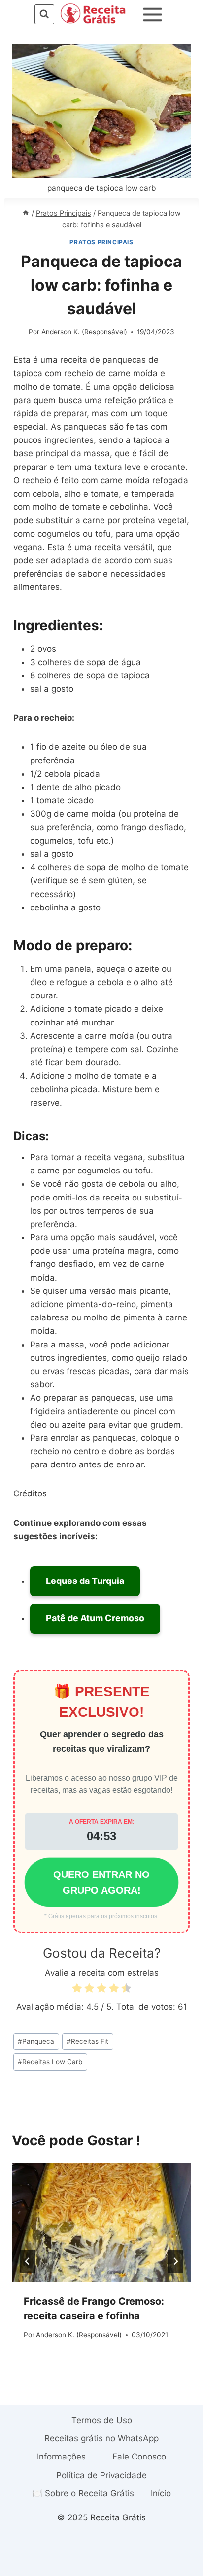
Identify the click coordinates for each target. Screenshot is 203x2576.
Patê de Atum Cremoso (95, 1618)
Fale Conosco (139, 2457)
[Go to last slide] (28, 2261)
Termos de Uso (102, 2420)
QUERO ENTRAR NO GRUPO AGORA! (101, 1882)
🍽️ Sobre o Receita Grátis (83, 2493)
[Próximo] (175, 2261)
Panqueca (36, 2041)
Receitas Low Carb (50, 2062)
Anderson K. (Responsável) (84, 332)
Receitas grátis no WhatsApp (101, 2438)
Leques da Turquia (85, 1581)
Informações (61, 2457)
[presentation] (101, 2222)
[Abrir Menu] (153, 14)
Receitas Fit (87, 2041)
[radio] (77, 1990)
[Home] (26, 213)
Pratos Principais (101, 242)
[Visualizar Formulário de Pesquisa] (44, 14)
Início (161, 2493)
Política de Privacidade (101, 2475)
